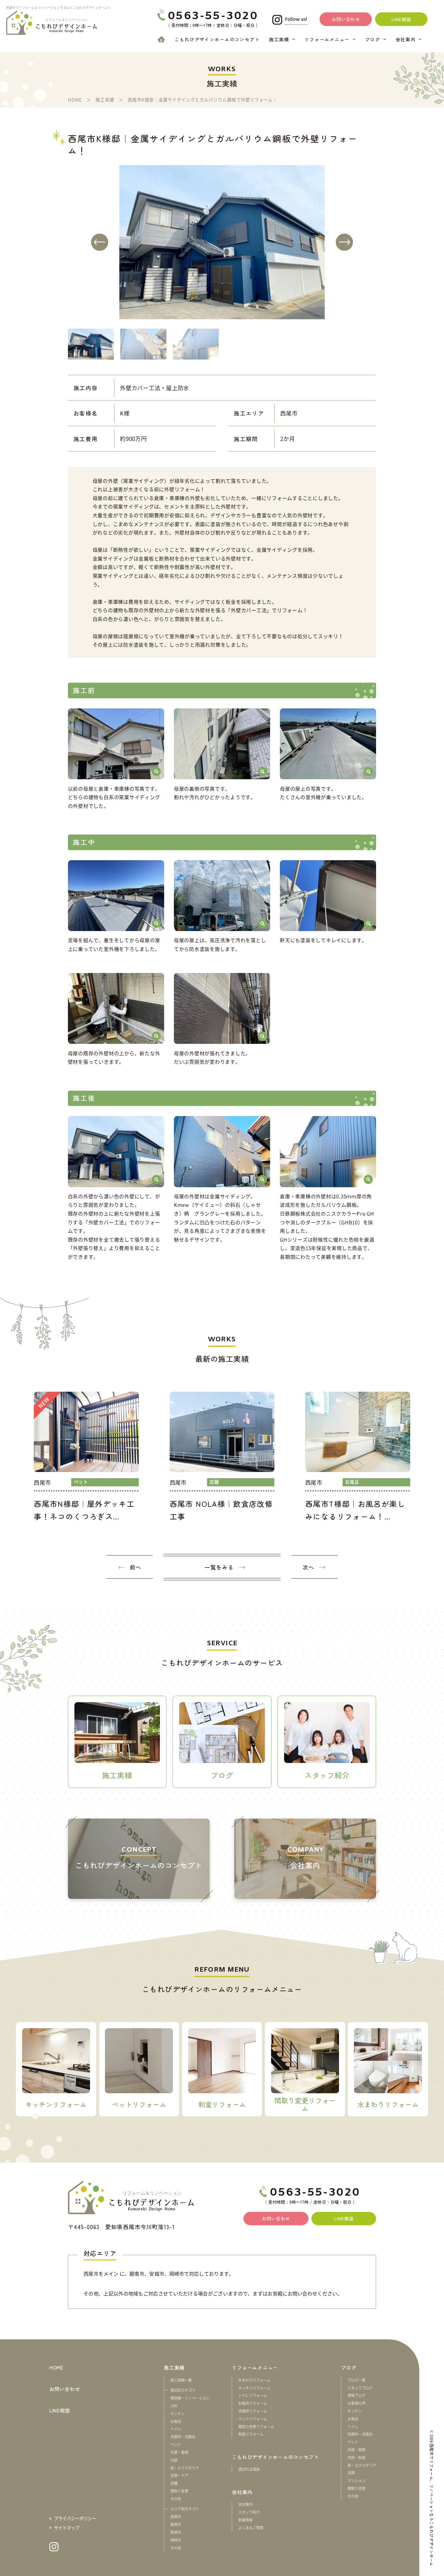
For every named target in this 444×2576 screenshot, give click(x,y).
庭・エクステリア (185, 2468)
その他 (176, 2499)
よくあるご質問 (251, 2528)
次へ (308, 1567)
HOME (56, 2367)
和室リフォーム (251, 2434)
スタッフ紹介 (249, 2512)
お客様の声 (356, 2403)
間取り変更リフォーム (256, 2426)
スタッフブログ (360, 2388)
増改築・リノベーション (190, 2398)
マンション (356, 2480)
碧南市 (176, 2524)
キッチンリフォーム (254, 2388)
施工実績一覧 (181, 2380)
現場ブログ (356, 2395)
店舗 (174, 2483)
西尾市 (176, 2517)
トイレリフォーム (253, 2395)
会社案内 (245, 2504)
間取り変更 (179, 2491)
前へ (136, 1567)
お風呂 (176, 2421)
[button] (100, 242)
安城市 (176, 2532)
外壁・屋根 (179, 2452)
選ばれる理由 (249, 2469)
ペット (176, 2444)
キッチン (177, 2413)
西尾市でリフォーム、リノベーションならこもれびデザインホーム (432, 2505)
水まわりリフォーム (254, 2380)
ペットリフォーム (253, 2419)
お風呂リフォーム (253, 2403)
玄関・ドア (179, 2475)
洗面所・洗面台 (183, 2437)
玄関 (351, 2473)
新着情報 (245, 2520)
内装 (174, 2460)
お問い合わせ (65, 2389)
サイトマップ (67, 2528)
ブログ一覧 (356, 2380)
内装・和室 (356, 2457)
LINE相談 (60, 2410)
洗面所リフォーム (253, 2411)
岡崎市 (176, 2540)
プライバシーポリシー (75, 2518)
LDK (174, 2406)
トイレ (176, 2429)
